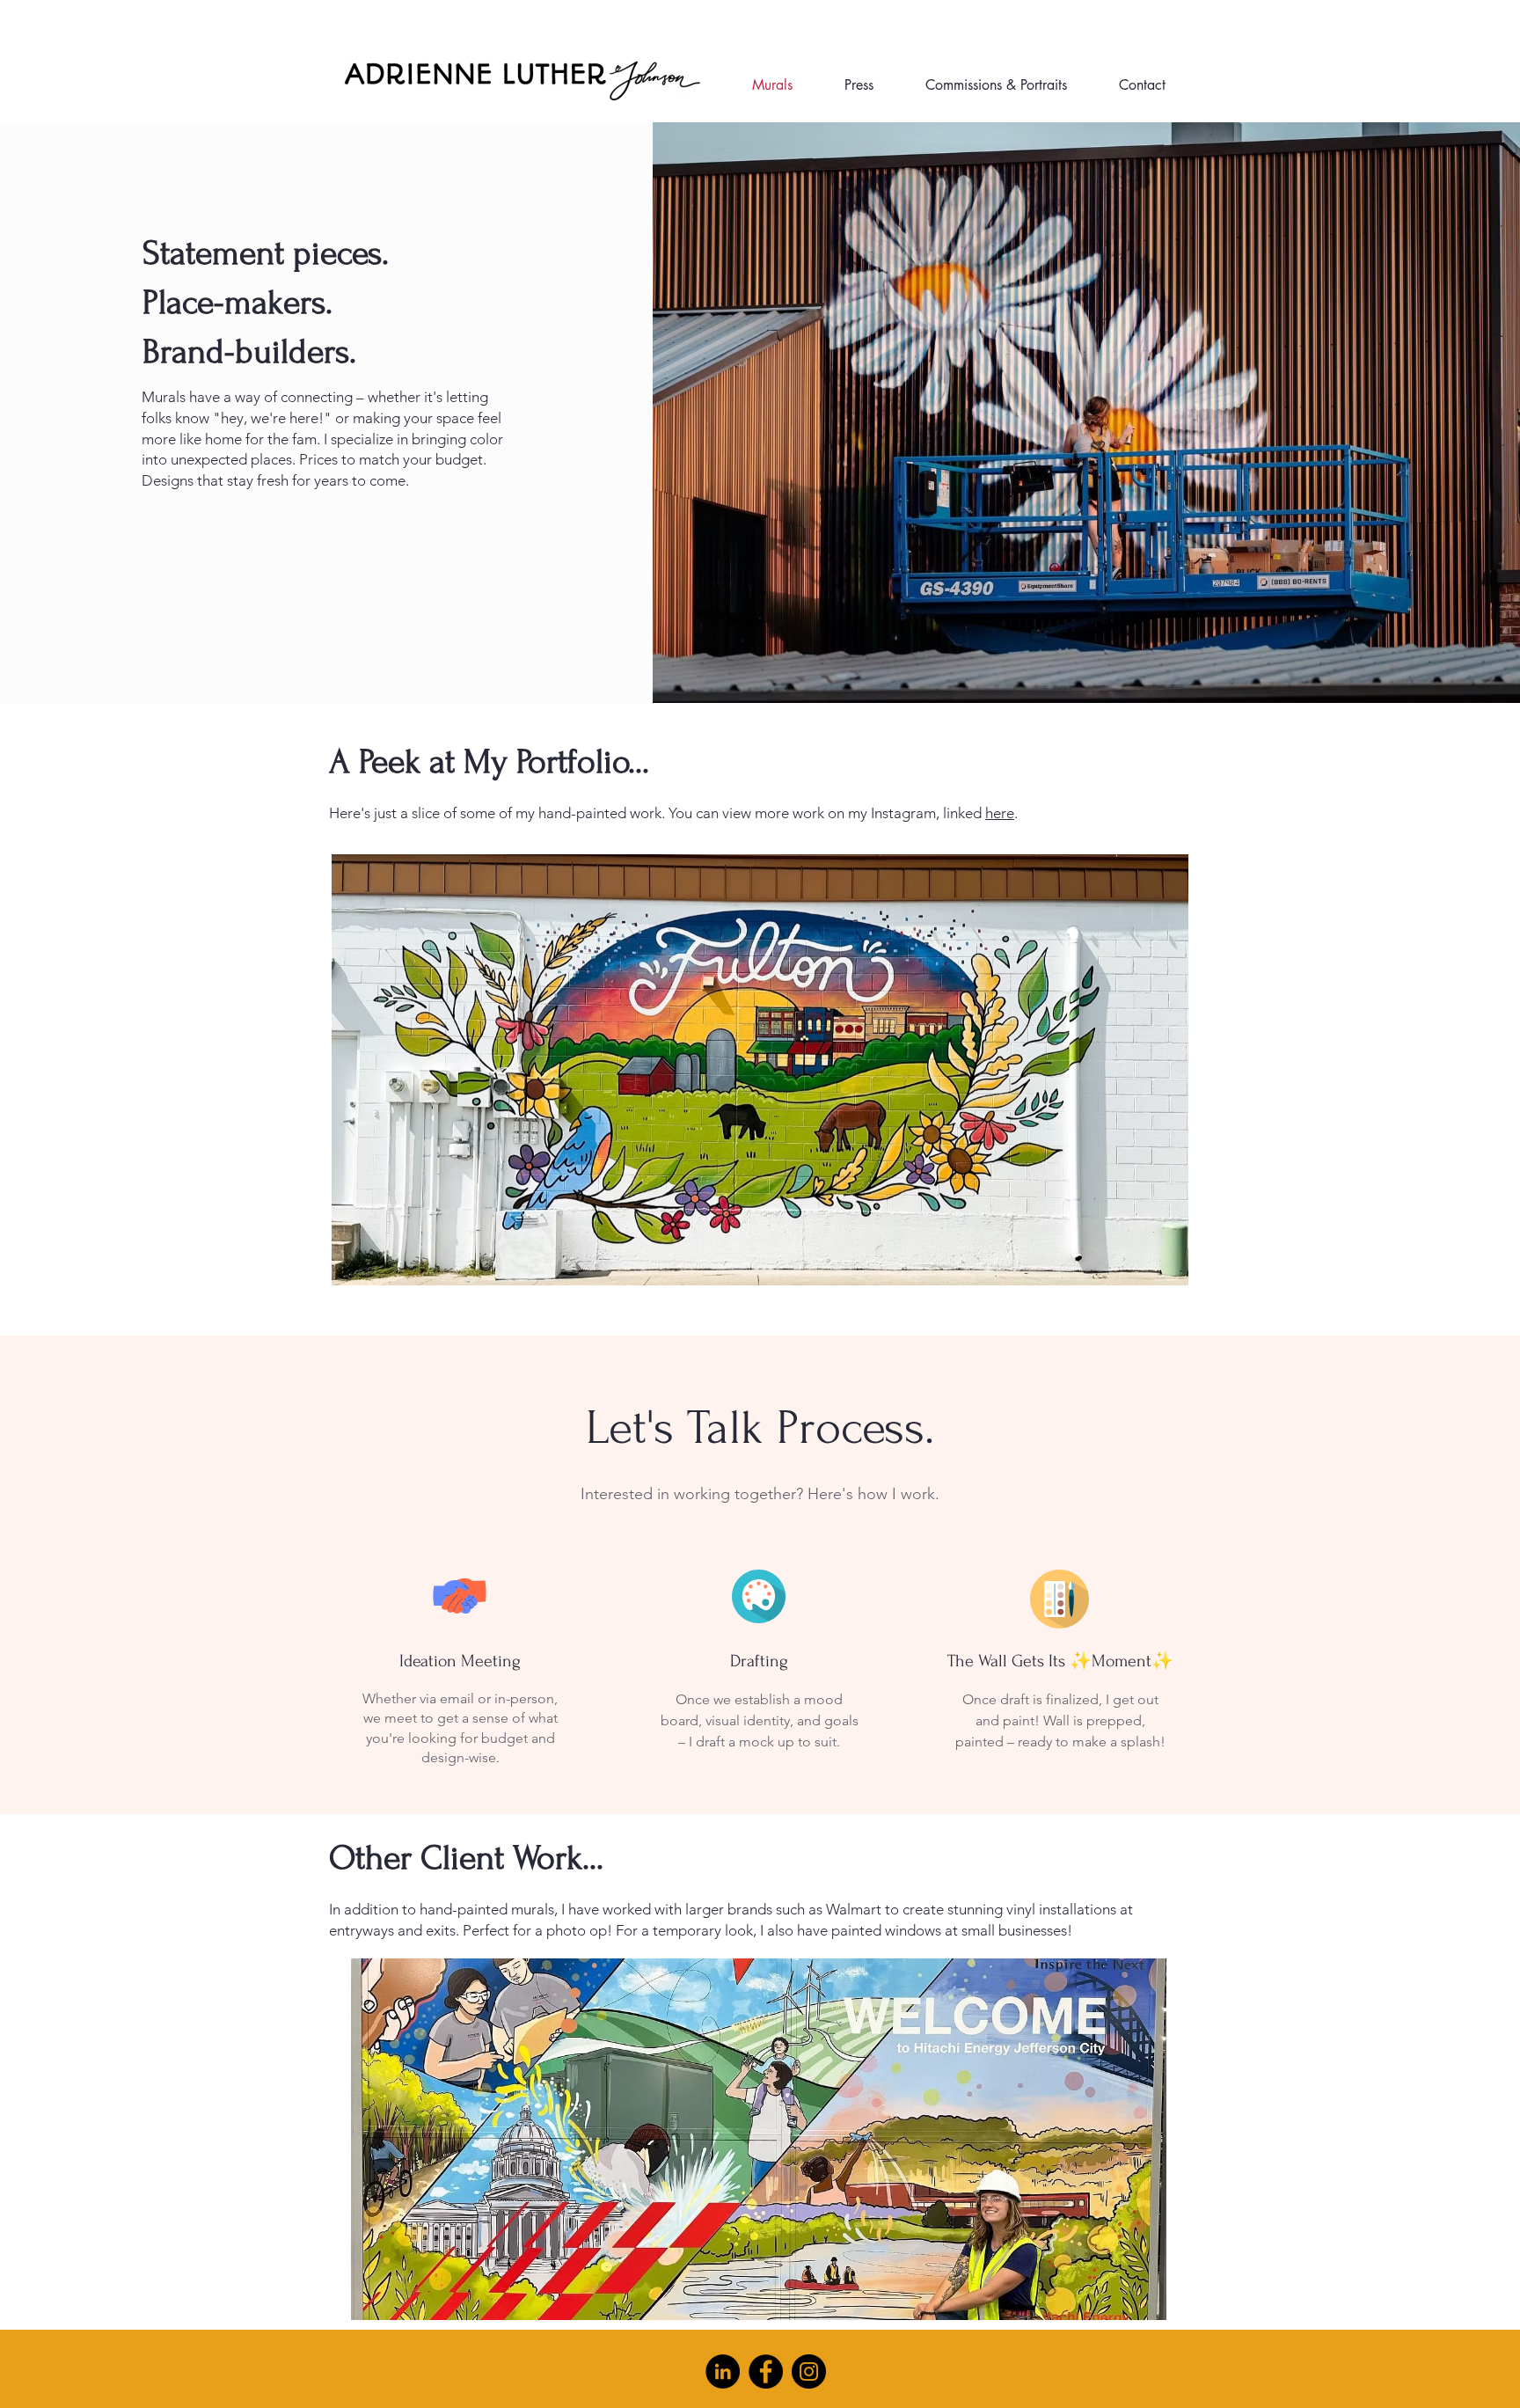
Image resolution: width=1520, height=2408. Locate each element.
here (1000, 813)
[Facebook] (766, 2371)
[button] (760, 1070)
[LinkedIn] (723, 2371)
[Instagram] (809, 2371)
